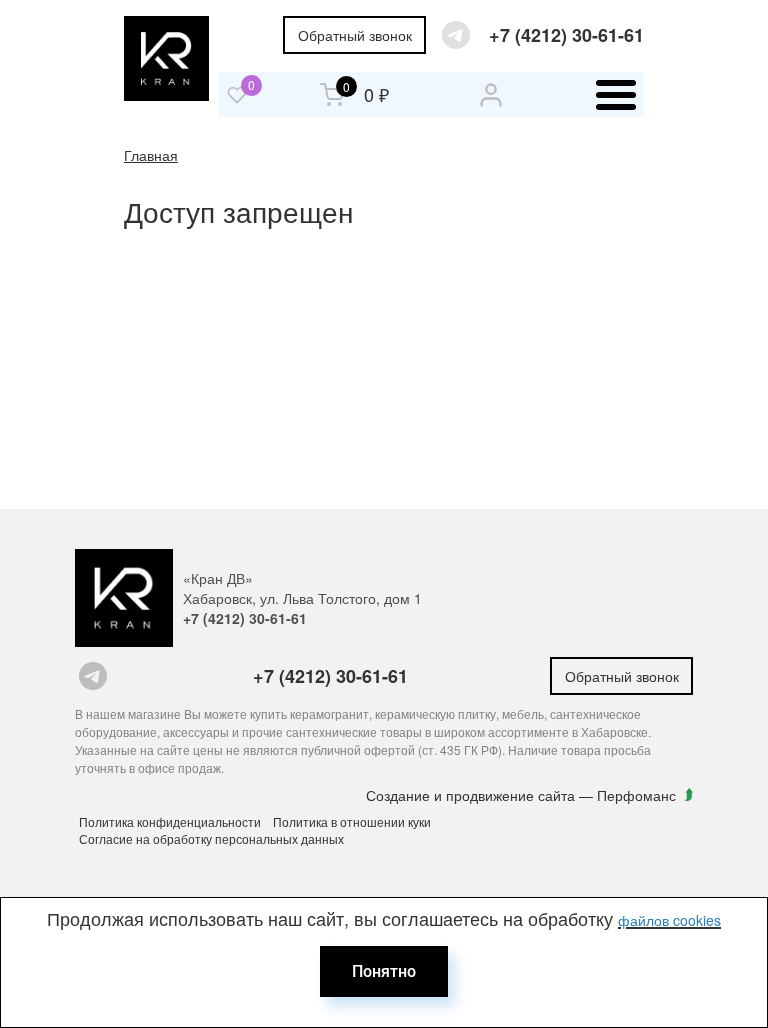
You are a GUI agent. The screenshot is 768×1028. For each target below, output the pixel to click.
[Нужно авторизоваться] (237, 95)
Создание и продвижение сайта (472, 795)
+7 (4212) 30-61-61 (566, 35)
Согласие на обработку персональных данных (211, 838)
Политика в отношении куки (352, 821)
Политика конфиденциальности (170, 821)
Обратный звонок (355, 35)
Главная (151, 155)
